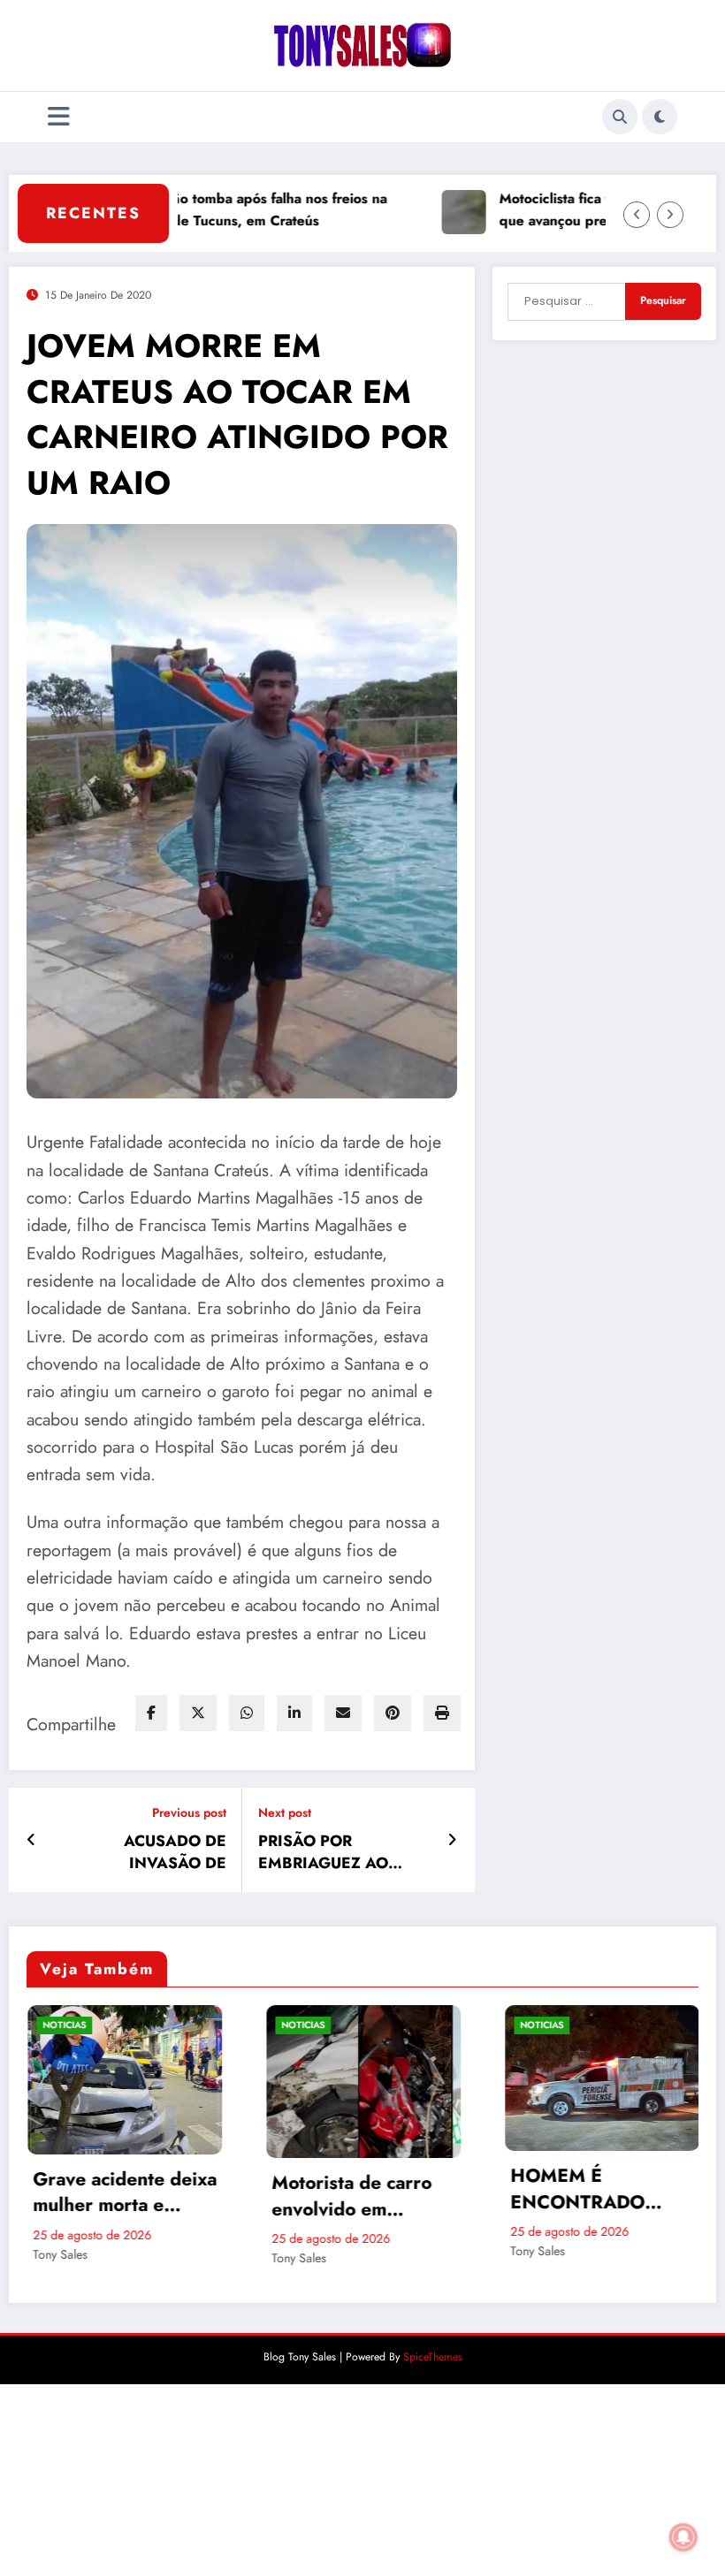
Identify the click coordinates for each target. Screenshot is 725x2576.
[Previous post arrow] (31, 1840)
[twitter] (198, 1713)
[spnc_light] (660, 117)
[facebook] (151, 1713)
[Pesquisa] (620, 117)
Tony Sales (88, 2258)
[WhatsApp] (247, 1713)
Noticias (92, 2025)
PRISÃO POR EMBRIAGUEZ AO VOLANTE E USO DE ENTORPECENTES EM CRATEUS (339, 1852)
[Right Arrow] (670, 215)
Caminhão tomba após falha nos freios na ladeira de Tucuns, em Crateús (200, 209)
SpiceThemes (433, 2549)
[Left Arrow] (637, 215)
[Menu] (59, 117)
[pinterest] (393, 1713)
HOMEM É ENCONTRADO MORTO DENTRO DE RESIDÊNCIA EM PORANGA (391, 2189)
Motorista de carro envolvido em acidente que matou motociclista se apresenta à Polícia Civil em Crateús (145, 2196)
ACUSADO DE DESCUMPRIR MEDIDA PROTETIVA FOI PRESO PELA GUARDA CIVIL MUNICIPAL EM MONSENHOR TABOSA (629, 2388)
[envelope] (343, 1713)
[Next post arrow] (452, 1840)
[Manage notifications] (683, 2537)
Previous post (189, 1813)
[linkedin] (294, 1713)
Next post (285, 1813)
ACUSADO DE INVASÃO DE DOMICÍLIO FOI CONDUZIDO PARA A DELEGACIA (147, 1852)
